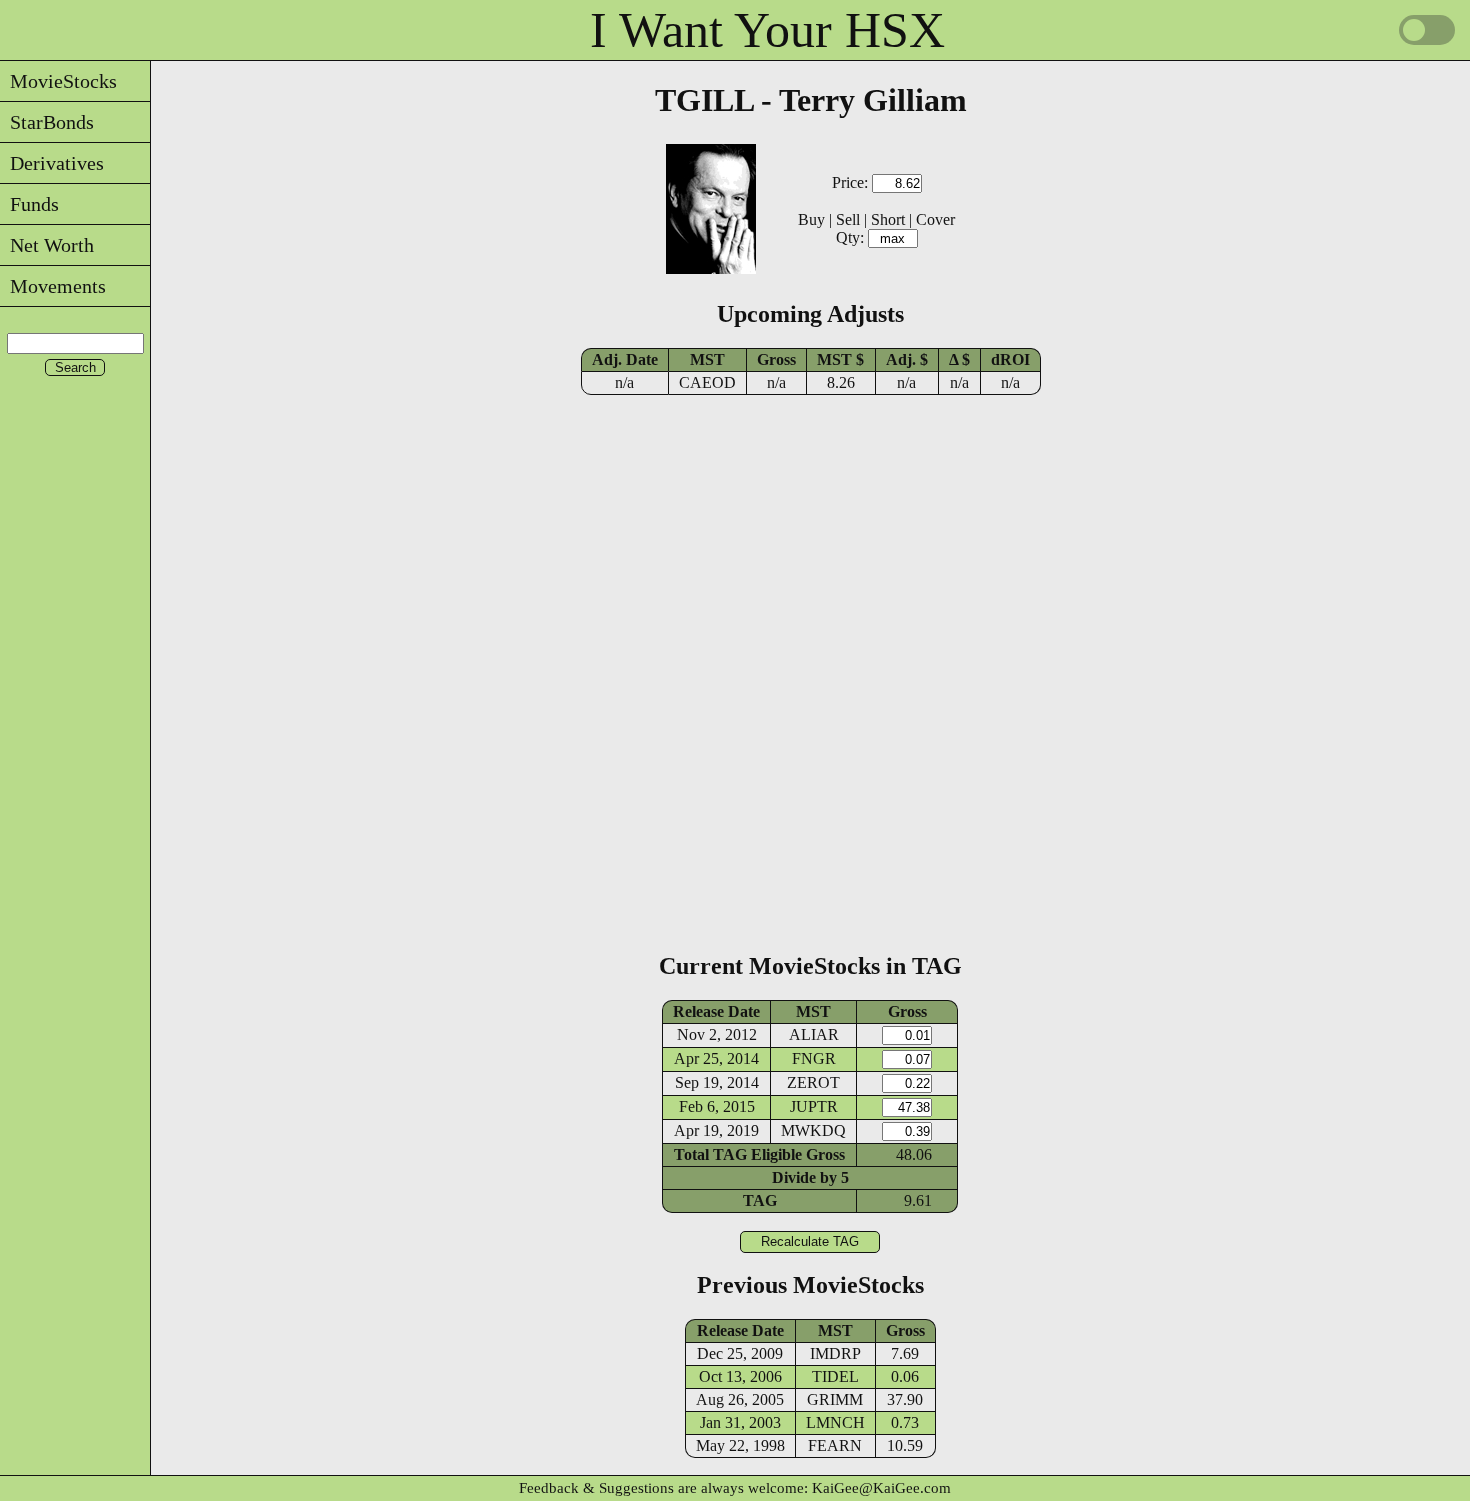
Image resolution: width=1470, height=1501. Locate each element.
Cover (935, 219)
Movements (53, 286)
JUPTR (814, 1106)
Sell (848, 219)
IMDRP (835, 1353)
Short (888, 219)
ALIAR (814, 1034)
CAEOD (707, 382)
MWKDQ (813, 1130)
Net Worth (47, 245)
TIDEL (835, 1376)
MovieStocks (58, 81)
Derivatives (52, 163)
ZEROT (813, 1082)
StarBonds (47, 122)
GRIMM (835, 1399)
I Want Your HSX (767, 30)
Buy (811, 219)
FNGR (814, 1058)
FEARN (835, 1445)
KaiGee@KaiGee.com (881, 1488)
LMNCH (835, 1422)
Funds (29, 204)
